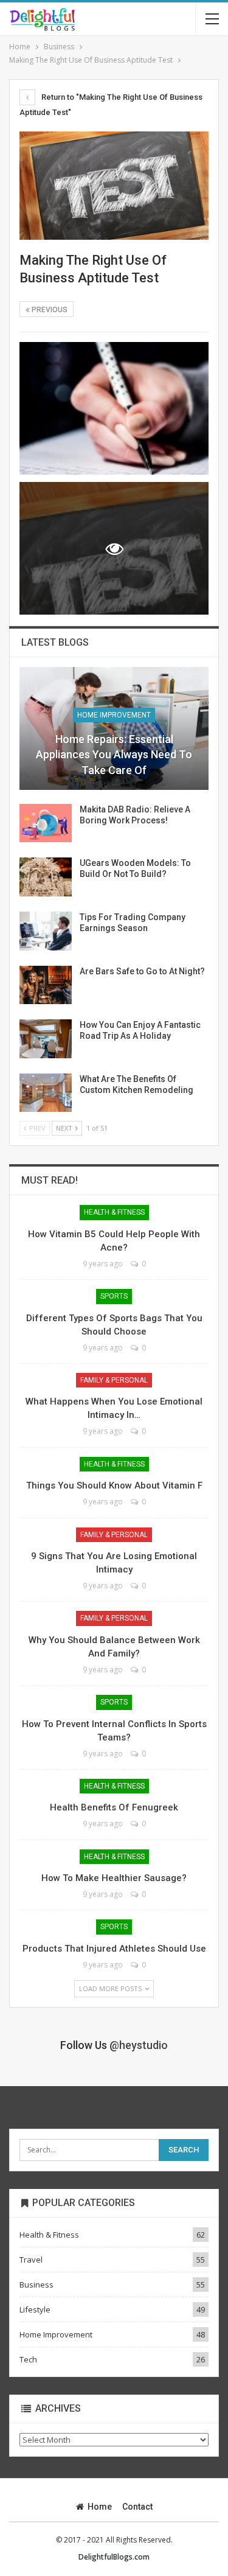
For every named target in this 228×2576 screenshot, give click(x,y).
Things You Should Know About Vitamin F (114, 1485)
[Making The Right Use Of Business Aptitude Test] (114, 408)
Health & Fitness (114, 1212)
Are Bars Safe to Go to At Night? (142, 971)
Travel (31, 2260)
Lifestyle (35, 2309)
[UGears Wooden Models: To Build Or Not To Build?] (46, 877)
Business (36, 2285)
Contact (137, 2507)
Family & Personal (114, 1380)
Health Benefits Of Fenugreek (114, 1807)
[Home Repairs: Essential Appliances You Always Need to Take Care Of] (114, 728)
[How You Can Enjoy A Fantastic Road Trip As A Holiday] (46, 1039)
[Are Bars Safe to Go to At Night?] (46, 985)
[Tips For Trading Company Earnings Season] (46, 931)
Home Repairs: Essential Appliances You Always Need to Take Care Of (114, 754)
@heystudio (139, 2045)
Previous (49, 310)
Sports (114, 1296)
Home (100, 2507)
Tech (28, 2359)
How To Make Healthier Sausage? (114, 1878)
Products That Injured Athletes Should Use (114, 1949)
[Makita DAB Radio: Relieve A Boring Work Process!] (46, 823)
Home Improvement (114, 715)
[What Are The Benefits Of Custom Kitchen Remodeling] (46, 1093)
